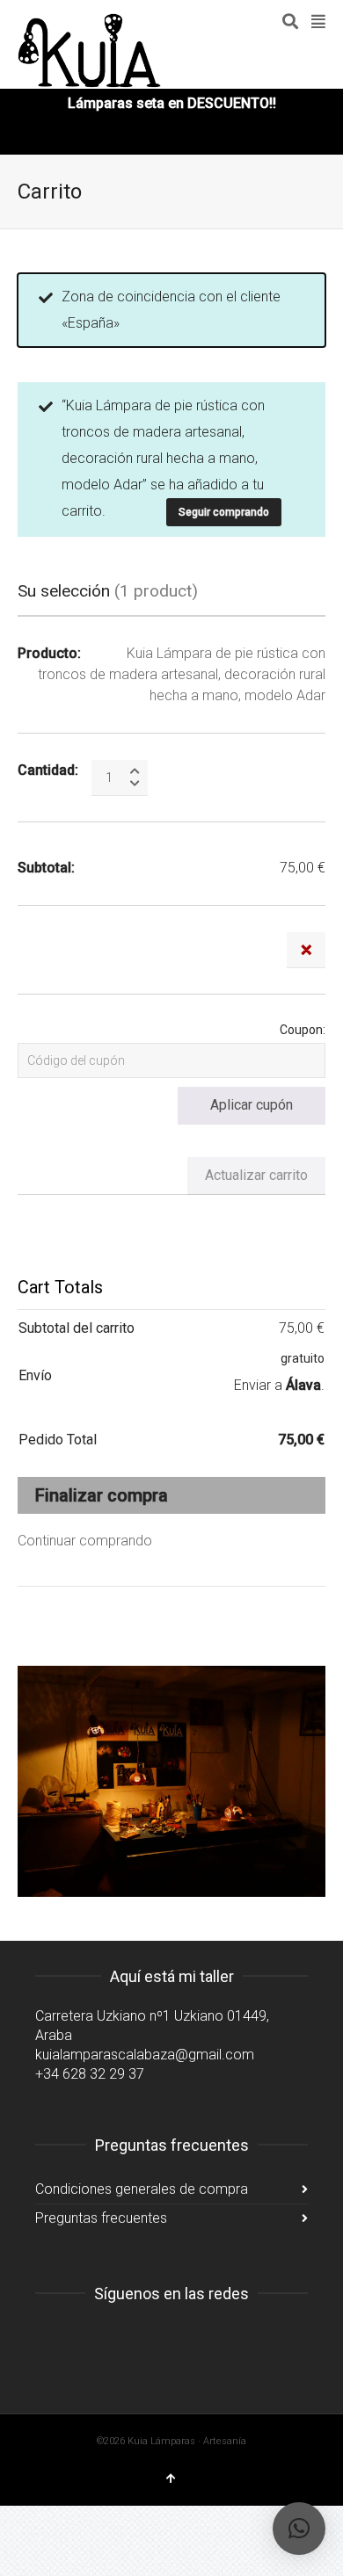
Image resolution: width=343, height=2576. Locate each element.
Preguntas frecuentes (101, 2218)
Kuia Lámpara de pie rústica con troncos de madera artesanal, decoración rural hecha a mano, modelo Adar (182, 674)
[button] (299, 2529)
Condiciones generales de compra (142, 2189)
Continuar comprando (85, 1541)
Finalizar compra (102, 1495)
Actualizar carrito (256, 1175)
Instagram (49, 2338)
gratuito (303, 1358)
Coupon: (303, 1030)
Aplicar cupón (252, 1105)
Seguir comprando (224, 512)
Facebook (88, 2338)
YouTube (127, 2338)
